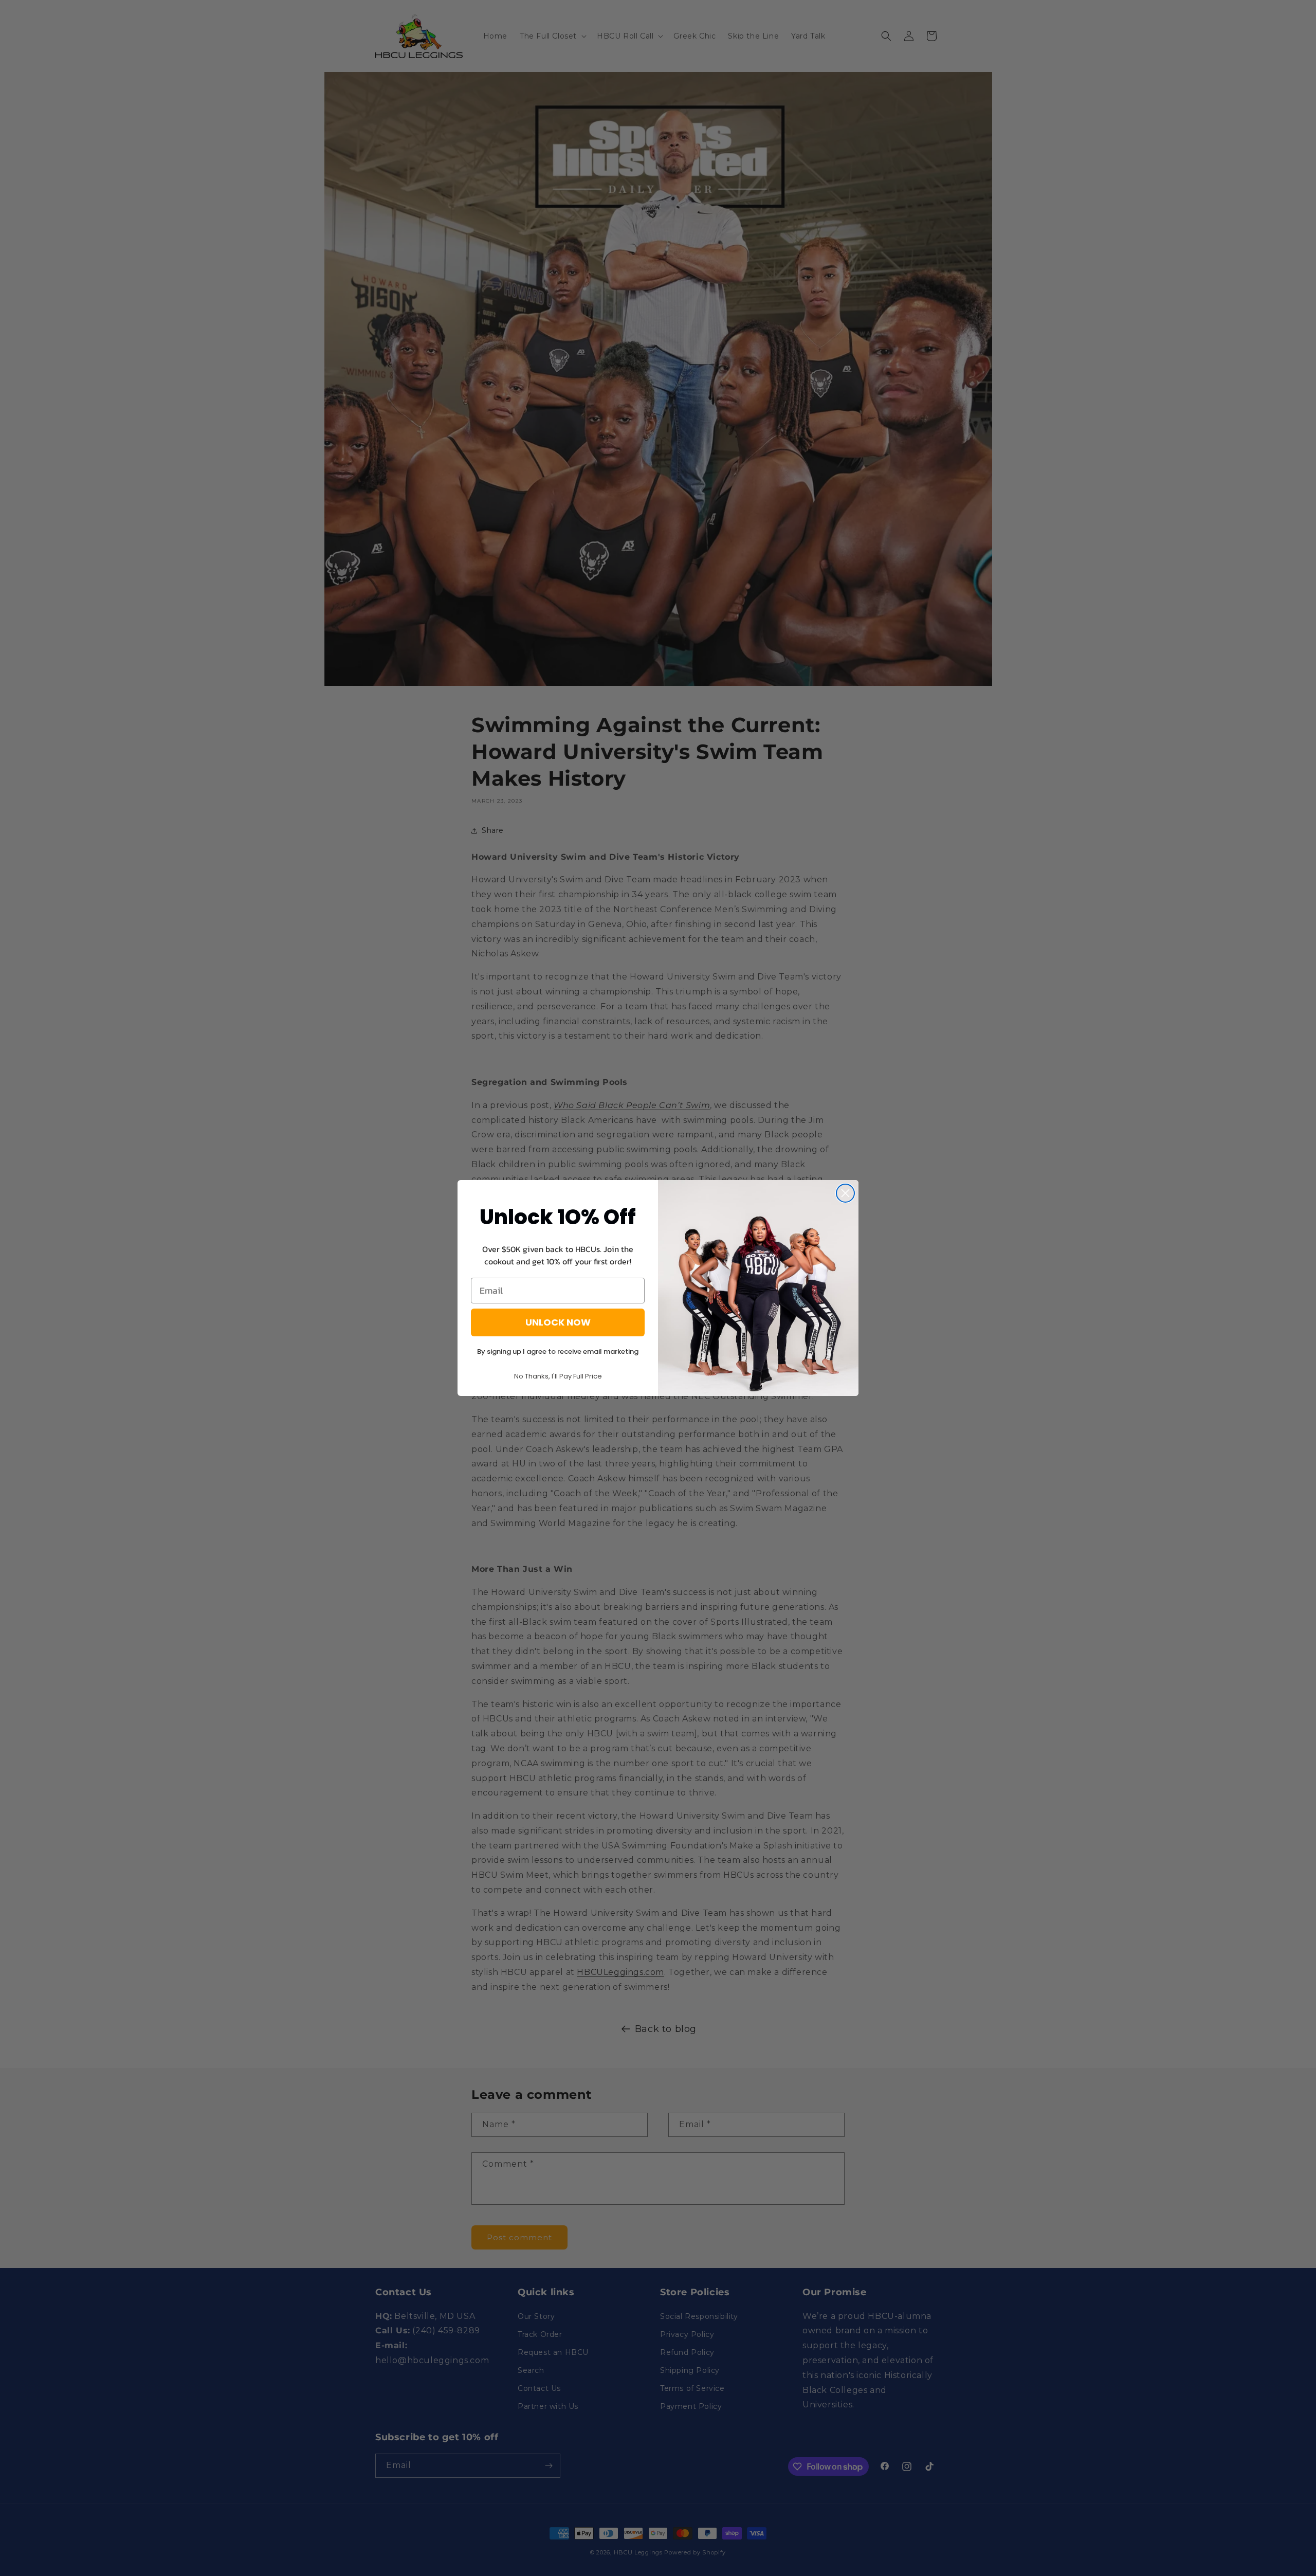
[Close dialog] (845, 1193)
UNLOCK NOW (558, 1322)
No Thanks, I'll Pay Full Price (558, 1376)
